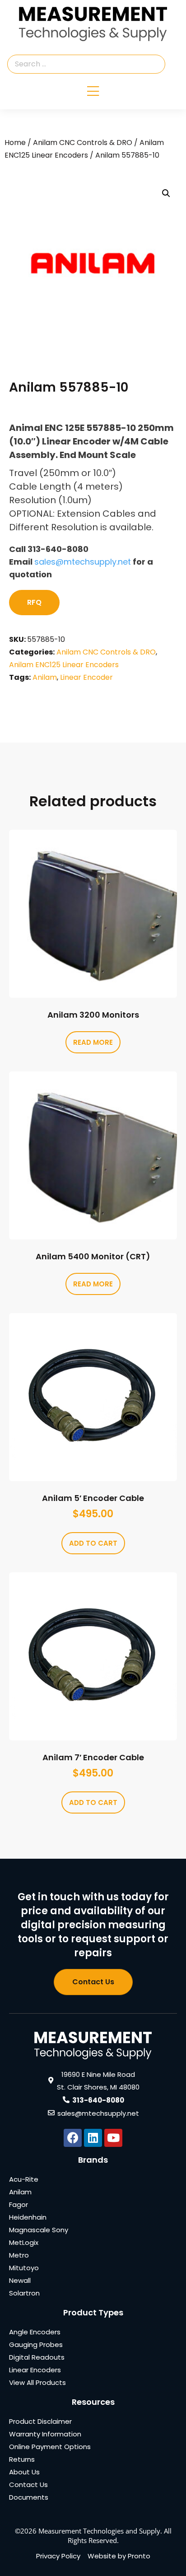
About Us (24, 2472)
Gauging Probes (36, 2345)
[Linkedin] (93, 2138)
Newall (20, 2280)
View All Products (37, 2382)
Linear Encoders (35, 2370)
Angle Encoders (35, 2332)
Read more (93, 1042)
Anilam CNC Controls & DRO (83, 143)
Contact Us (28, 2485)
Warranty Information (45, 2434)
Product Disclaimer (40, 2421)
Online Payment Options (50, 2447)
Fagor (19, 2204)
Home (15, 143)
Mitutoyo (24, 2268)
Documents (29, 2497)
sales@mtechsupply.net (83, 562)
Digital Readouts (37, 2357)
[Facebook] (73, 2138)
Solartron (24, 2293)
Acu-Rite (24, 2179)
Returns (22, 2459)
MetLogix (24, 2242)
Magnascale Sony (39, 2230)
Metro (19, 2255)
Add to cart (93, 1543)
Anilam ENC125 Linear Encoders (64, 665)
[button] (166, 193)
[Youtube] (113, 2138)
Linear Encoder (86, 677)
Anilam (45, 677)
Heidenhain (28, 2217)
